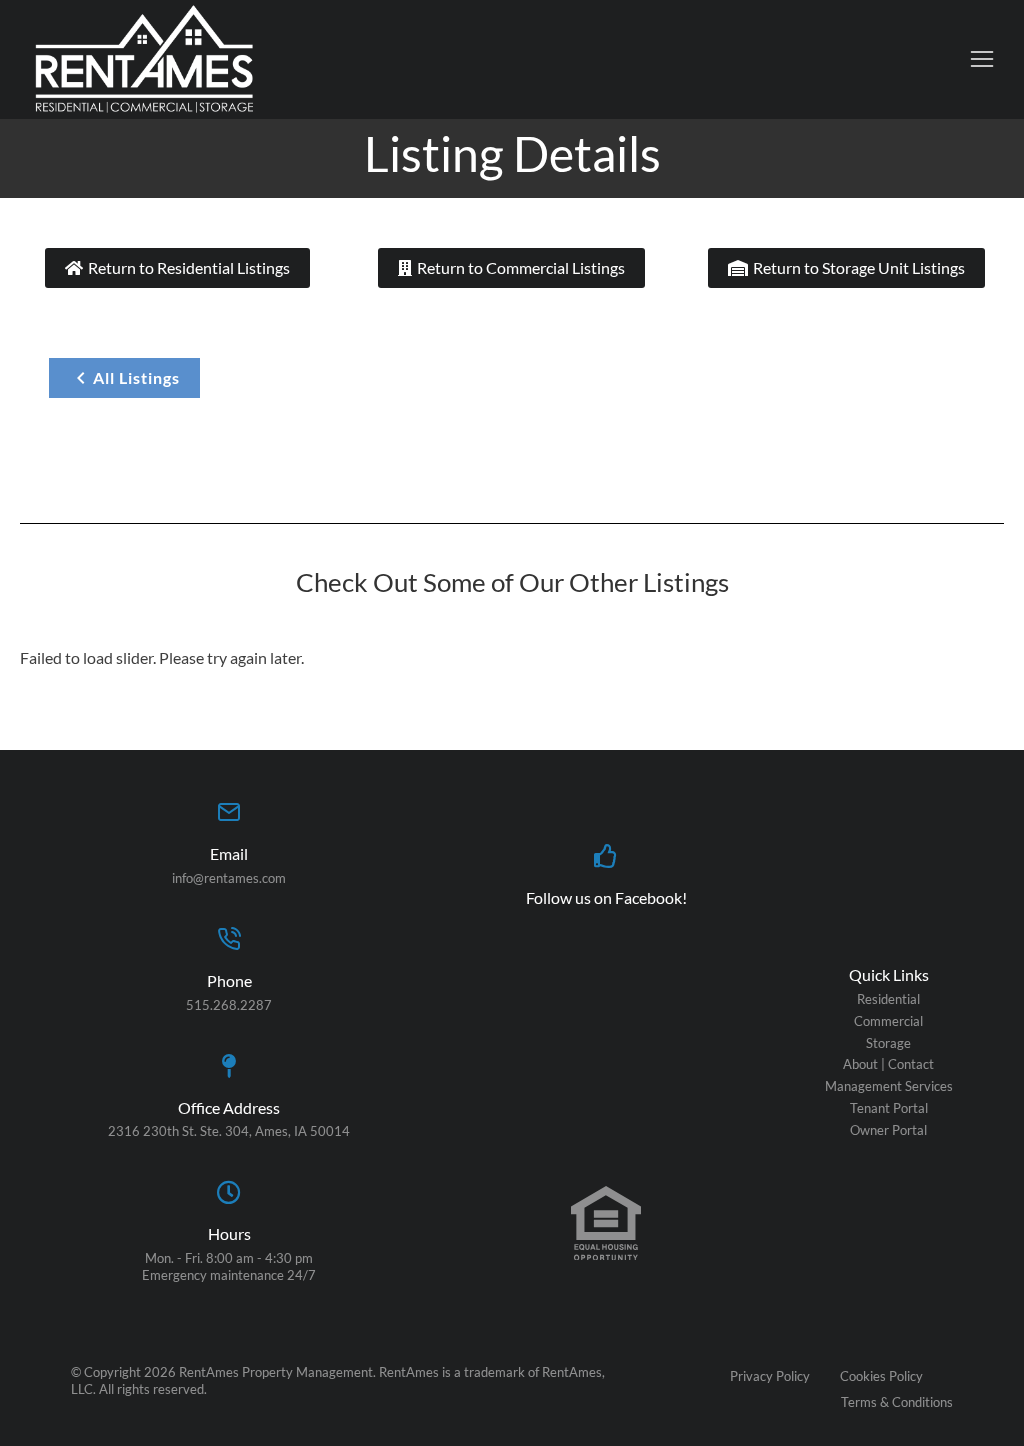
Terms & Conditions (897, 1402)
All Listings (136, 377)
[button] (982, 59)
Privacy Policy (770, 1376)
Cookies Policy (881, 1376)
